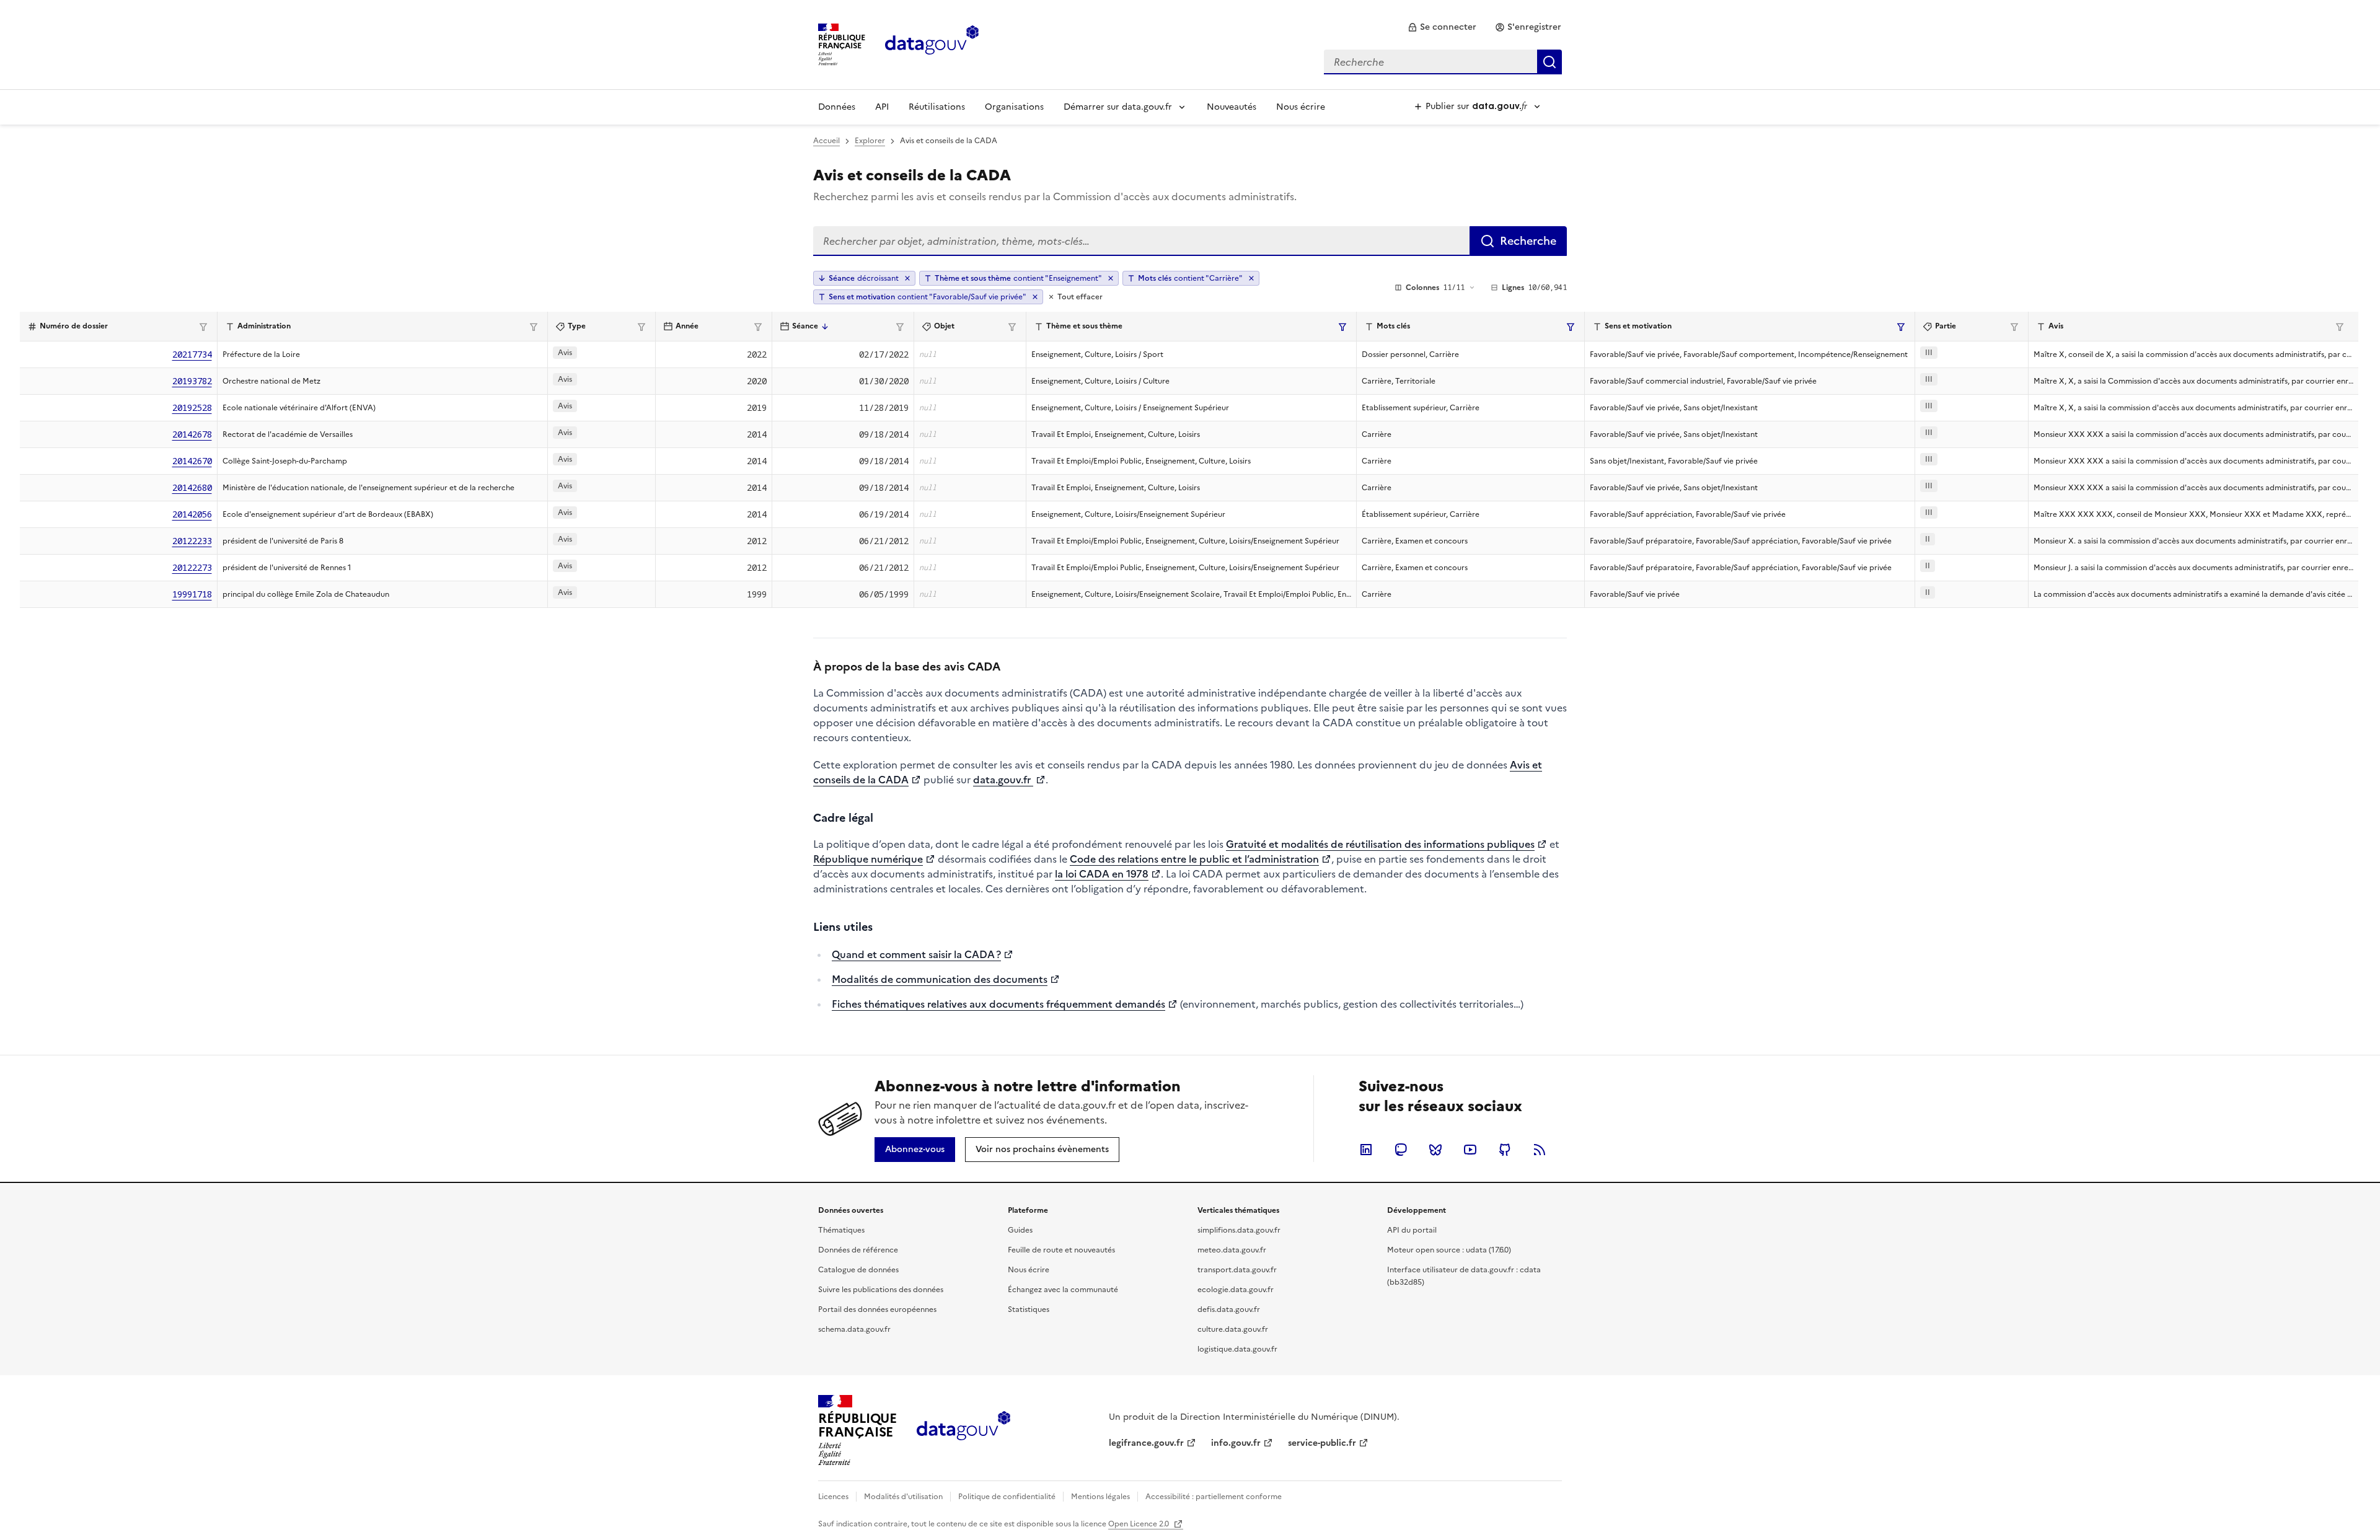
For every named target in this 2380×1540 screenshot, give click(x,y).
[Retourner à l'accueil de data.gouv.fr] (932, 43)
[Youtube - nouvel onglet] (1470, 1150)
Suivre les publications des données (881, 1290)
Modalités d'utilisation (903, 1497)
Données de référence (858, 1250)
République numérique (868, 859)
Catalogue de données (858, 1270)
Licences (833, 1497)
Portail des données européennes (877, 1309)
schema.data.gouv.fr (854, 1329)
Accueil (826, 141)
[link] (1442, 27)
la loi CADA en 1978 (1102, 874)
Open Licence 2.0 (1139, 1524)
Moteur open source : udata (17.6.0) (1449, 1250)
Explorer (870, 141)
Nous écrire (1301, 107)
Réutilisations (937, 107)
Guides (1020, 1230)
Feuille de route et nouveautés (1061, 1250)
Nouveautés (1232, 107)
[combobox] (1443, 62)
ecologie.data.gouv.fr (1236, 1290)
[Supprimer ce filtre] (1111, 278)
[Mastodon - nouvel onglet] (1401, 1150)
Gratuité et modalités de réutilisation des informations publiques (1380, 844)
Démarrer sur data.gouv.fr (1118, 107)
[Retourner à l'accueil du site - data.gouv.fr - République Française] (963, 1430)
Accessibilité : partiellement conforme (1214, 1497)
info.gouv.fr (1236, 1443)
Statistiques (1029, 1309)
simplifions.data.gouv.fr (1239, 1230)
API (882, 107)
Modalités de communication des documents (940, 979)
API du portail (1412, 1230)
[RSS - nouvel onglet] (1540, 1150)
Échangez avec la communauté (1063, 1290)
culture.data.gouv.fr (1233, 1329)
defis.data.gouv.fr (1229, 1309)
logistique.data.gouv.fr (1237, 1349)
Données (837, 107)
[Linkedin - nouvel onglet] (1366, 1150)
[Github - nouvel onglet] (1505, 1150)
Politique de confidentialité (1007, 1497)
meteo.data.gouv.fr (1232, 1250)
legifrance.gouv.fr (1146, 1443)
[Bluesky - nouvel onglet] (1435, 1150)
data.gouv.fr (1003, 780)
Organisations (1014, 107)
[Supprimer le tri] (907, 278)
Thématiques (841, 1230)
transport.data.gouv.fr (1237, 1270)
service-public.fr (1322, 1443)
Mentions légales (1100, 1497)
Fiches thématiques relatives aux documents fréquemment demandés (998, 1004)
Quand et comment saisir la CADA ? (916, 954)
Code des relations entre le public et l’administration (1194, 859)
